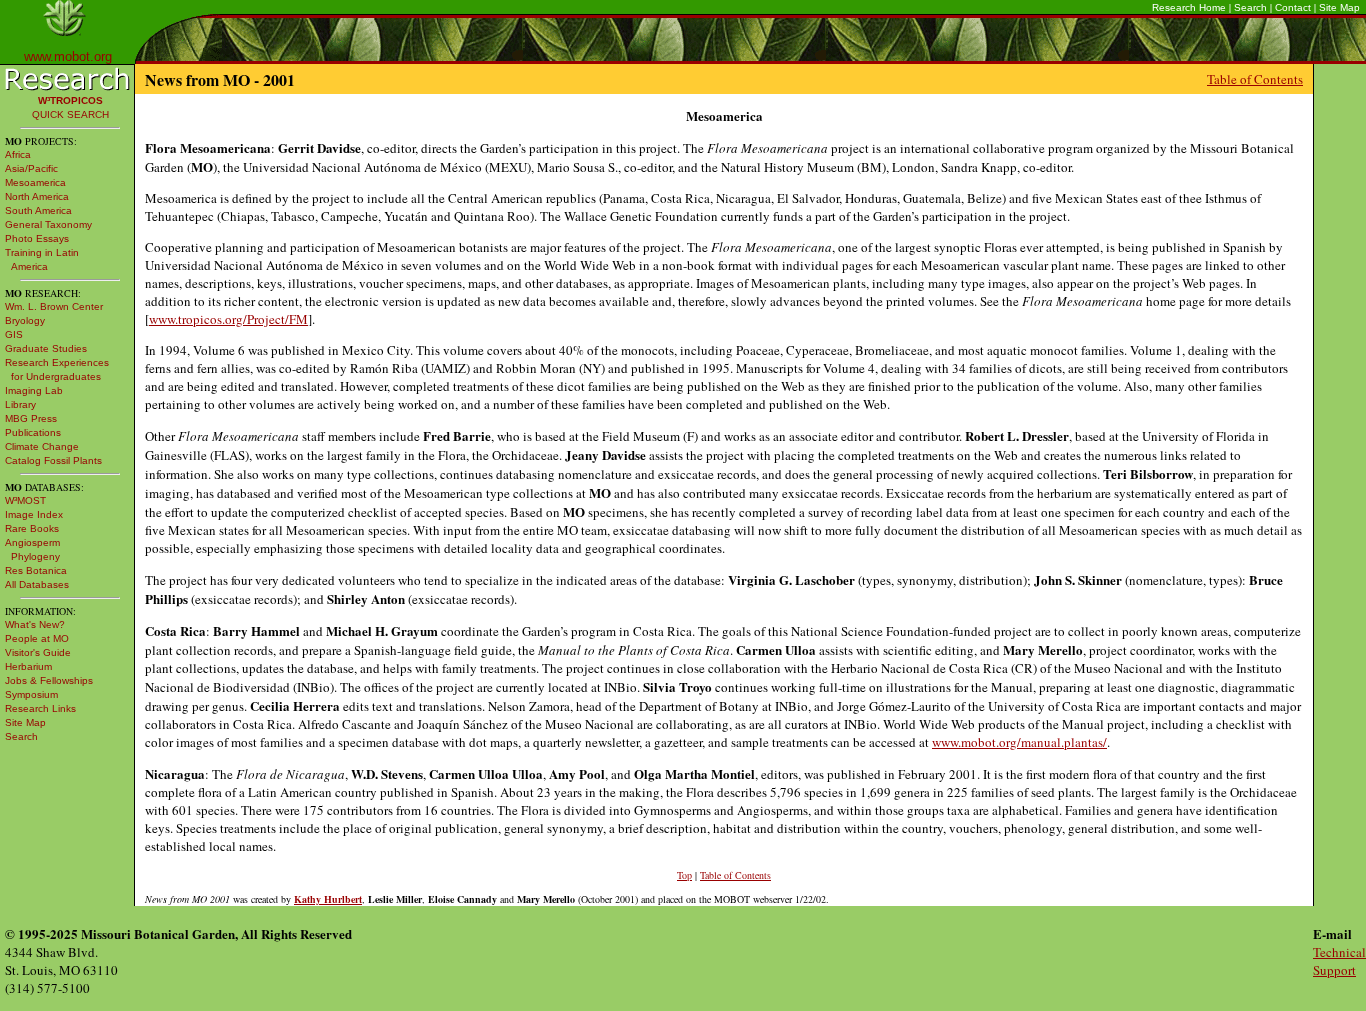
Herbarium (28, 666)
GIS (14, 334)
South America (38, 210)
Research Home (1189, 7)
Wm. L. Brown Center (54, 306)
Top (684, 875)
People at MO (37, 638)
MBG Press (31, 418)
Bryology (25, 320)
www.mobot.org (68, 56)
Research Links (40, 708)
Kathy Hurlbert (328, 899)
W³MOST (25, 500)
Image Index (34, 514)
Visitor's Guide (38, 652)
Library (20, 404)
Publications (33, 432)
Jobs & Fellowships (49, 680)
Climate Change (42, 446)
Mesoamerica (35, 182)
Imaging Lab (34, 390)
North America (37, 196)
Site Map (1339, 7)
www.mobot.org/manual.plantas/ (1019, 742)
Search (1250, 7)
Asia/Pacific (31, 168)
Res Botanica (36, 570)
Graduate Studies (46, 348)
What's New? (35, 624)
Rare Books (32, 528)
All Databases (37, 584)
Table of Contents (1255, 79)
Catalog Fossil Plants (53, 460)
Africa (18, 154)
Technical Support (1339, 961)
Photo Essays (37, 238)
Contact (1293, 7)
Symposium (31, 694)
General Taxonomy (48, 224)
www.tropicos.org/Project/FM (228, 319)
